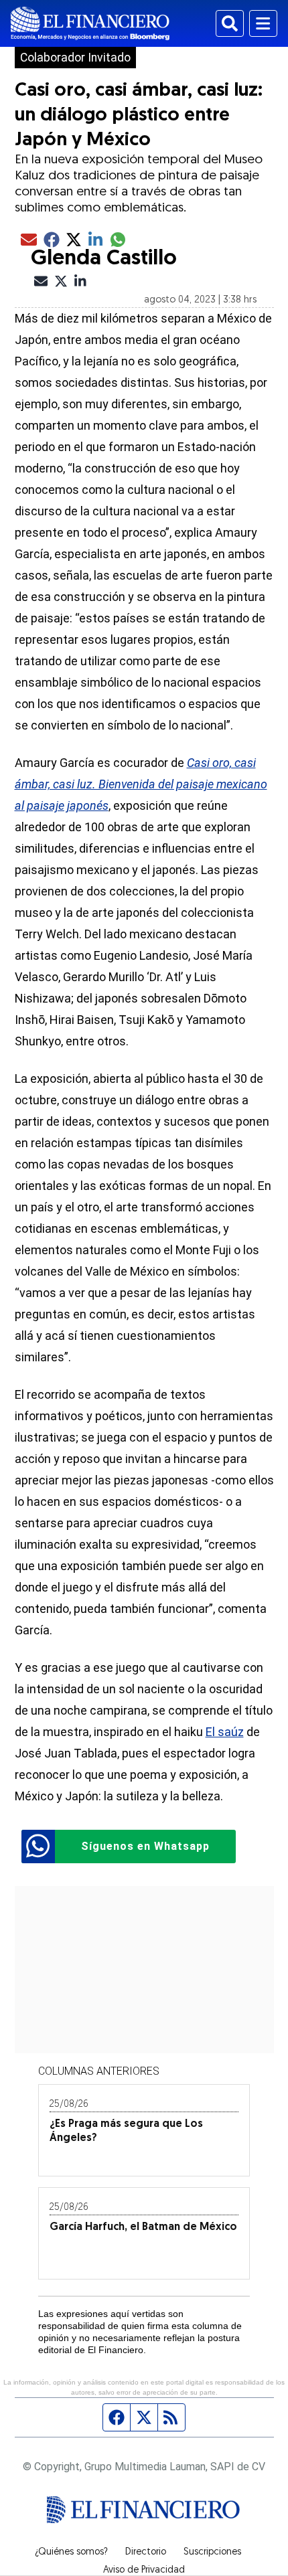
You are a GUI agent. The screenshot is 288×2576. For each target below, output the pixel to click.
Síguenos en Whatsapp (145, 1846)
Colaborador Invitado (75, 58)
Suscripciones (212, 2553)
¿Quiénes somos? (71, 2553)
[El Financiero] (90, 23)
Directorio (146, 2553)
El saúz (225, 1732)
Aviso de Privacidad (144, 2571)
